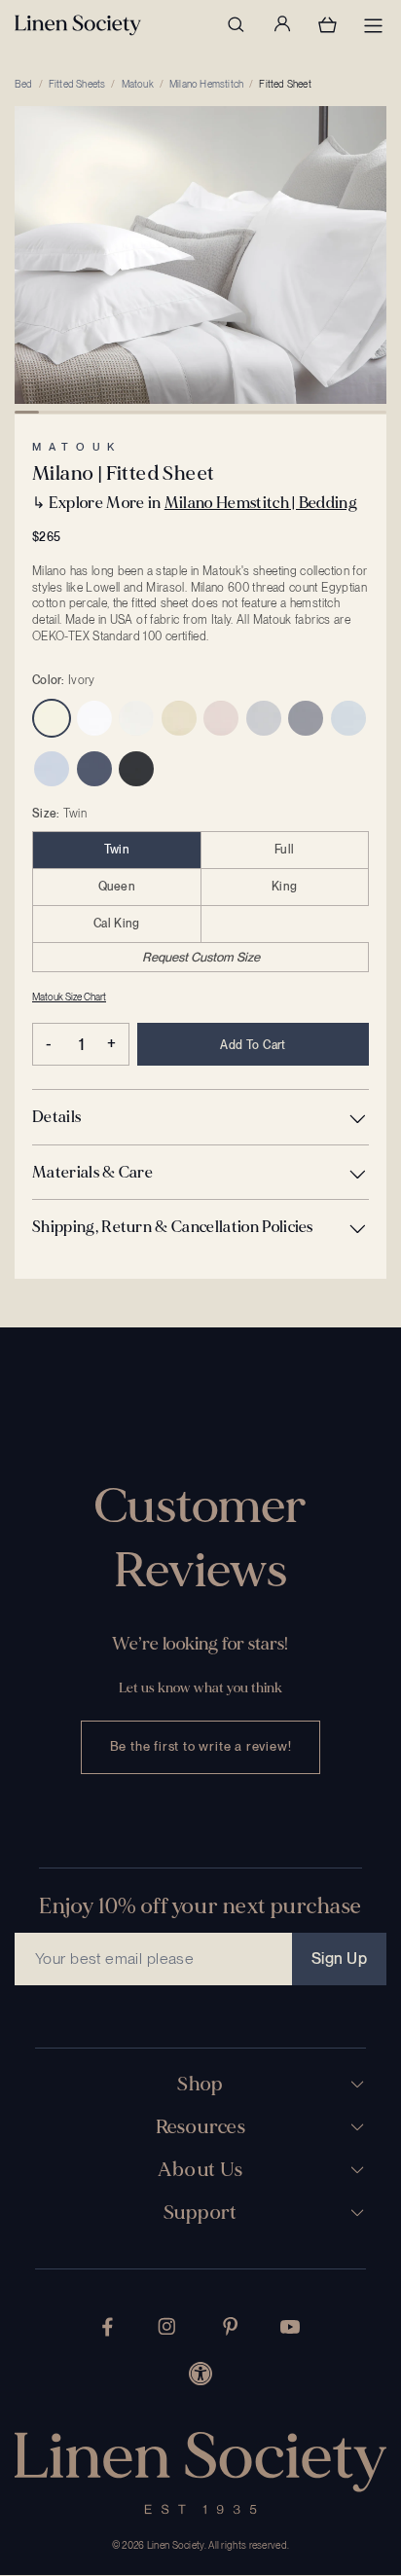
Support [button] (200, 2213)
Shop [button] (200, 2085)
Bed (24, 84)
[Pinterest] (231, 2326)
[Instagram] (166, 2326)
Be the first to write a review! (201, 1746)
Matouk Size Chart (69, 997)
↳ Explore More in (195, 503)
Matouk (138, 84)
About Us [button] (200, 2170)
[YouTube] (290, 2327)
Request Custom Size (201, 957)
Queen (117, 887)
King (284, 887)
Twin (117, 850)
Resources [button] (201, 2127)
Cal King (116, 924)
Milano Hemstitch (206, 84)
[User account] (281, 24)
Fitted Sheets (77, 84)
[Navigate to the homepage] (78, 25)
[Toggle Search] (236, 24)
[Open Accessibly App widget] (200, 2374)
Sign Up (339, 1959)
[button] (200, 1117)
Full (284, 850)
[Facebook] (108, 2327)
